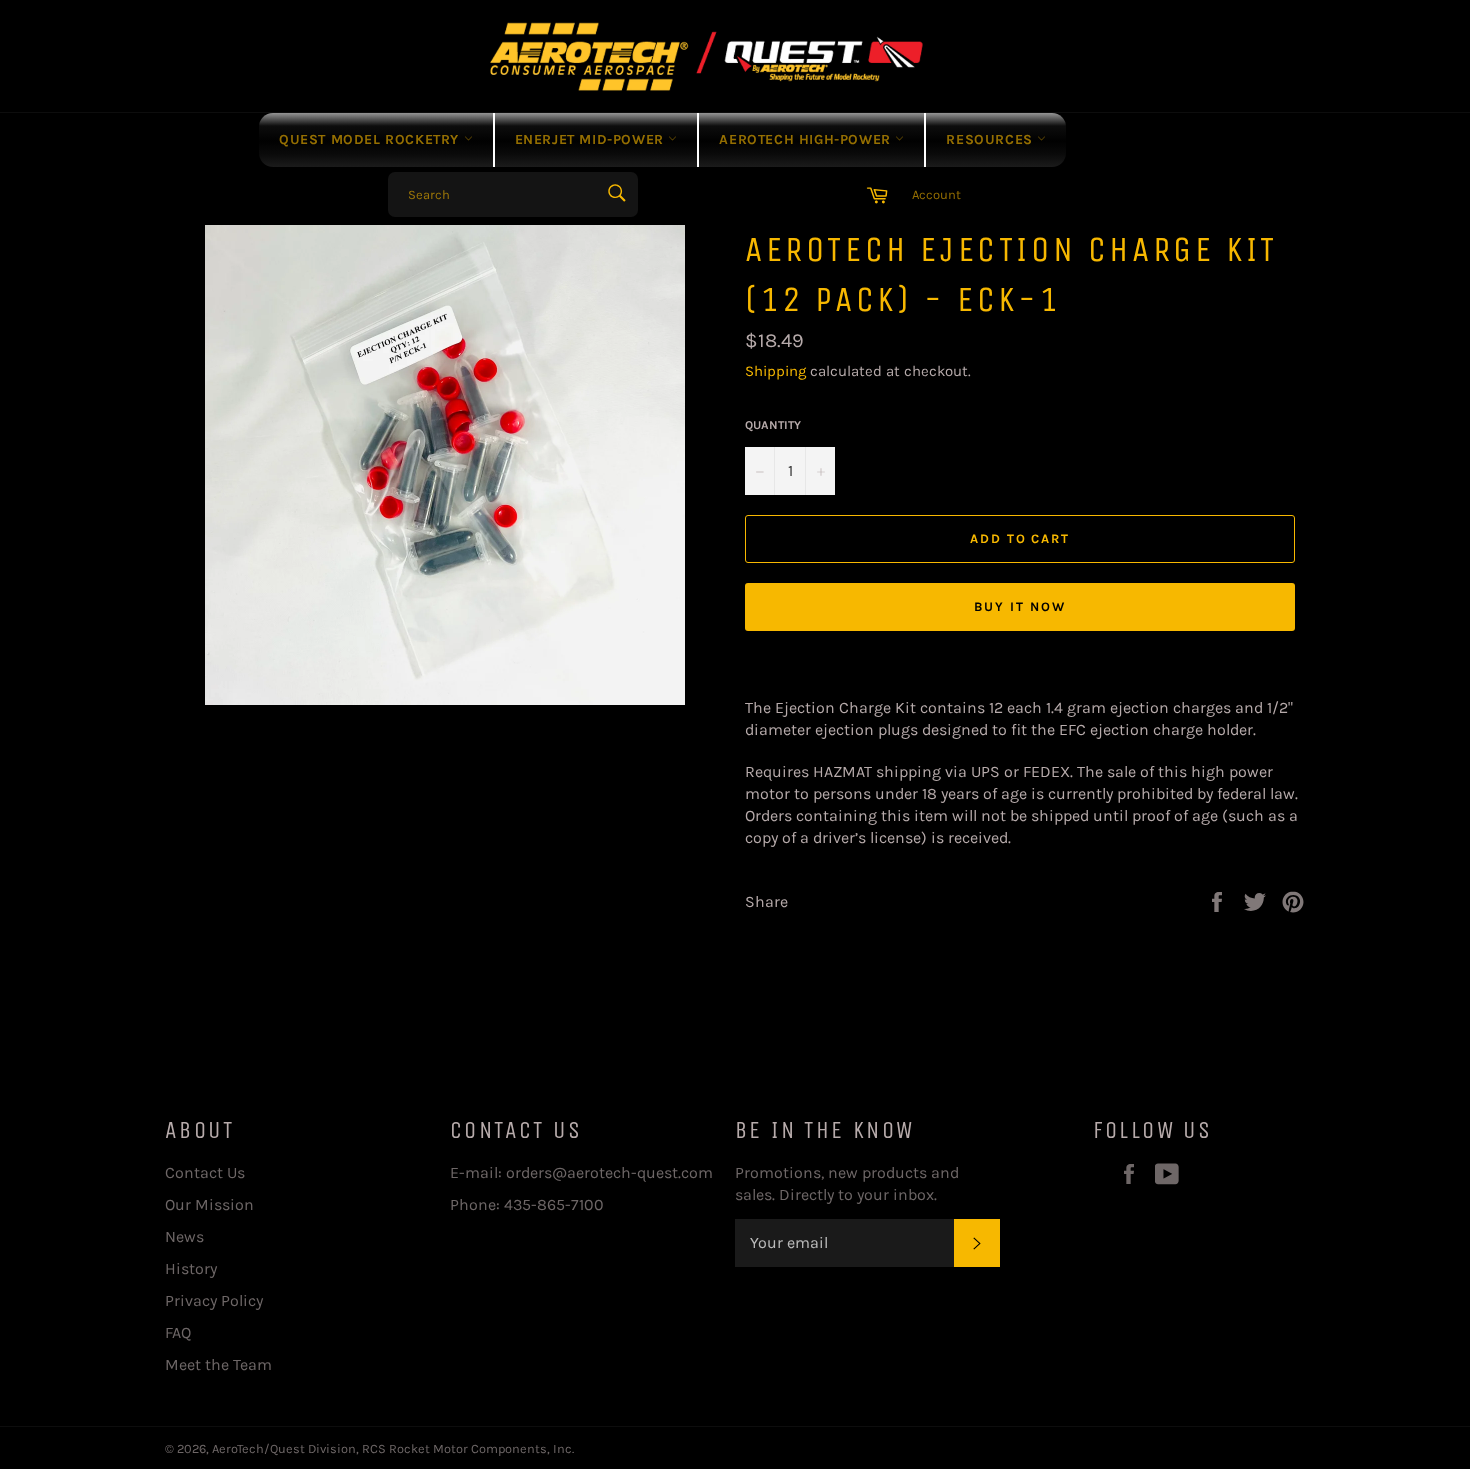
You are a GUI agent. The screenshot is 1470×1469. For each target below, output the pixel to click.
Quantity (773, 425)
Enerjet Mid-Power (592, 139)
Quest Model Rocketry (371, 139)
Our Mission (209, 1204)
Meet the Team (218, 1364)
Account (936, 194)
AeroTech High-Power (807, 139)
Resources (991, 139)
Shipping (775, 371)
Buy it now (1020, 606)
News (184, 1236)
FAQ (178, 1332)
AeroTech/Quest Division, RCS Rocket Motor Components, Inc (392, 1448)
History (191, 1268)
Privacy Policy (214, 1300)
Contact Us (205, 1172)
